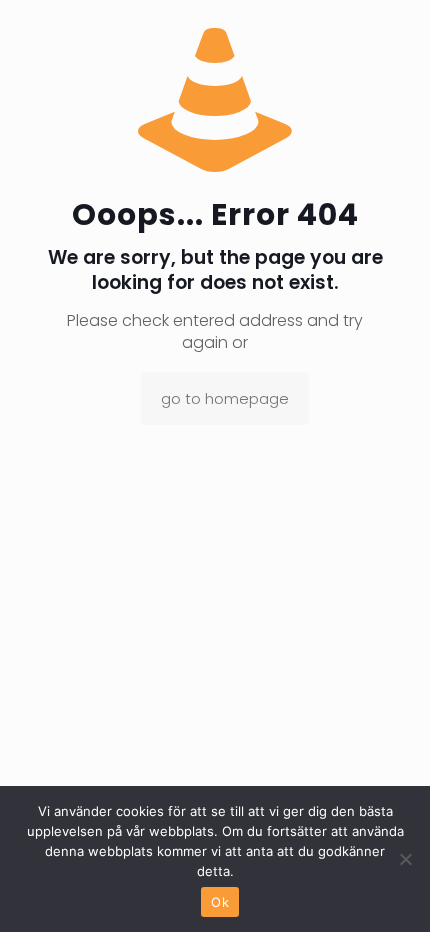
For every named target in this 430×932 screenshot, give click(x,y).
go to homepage (225, 398)
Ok (220, 902)
